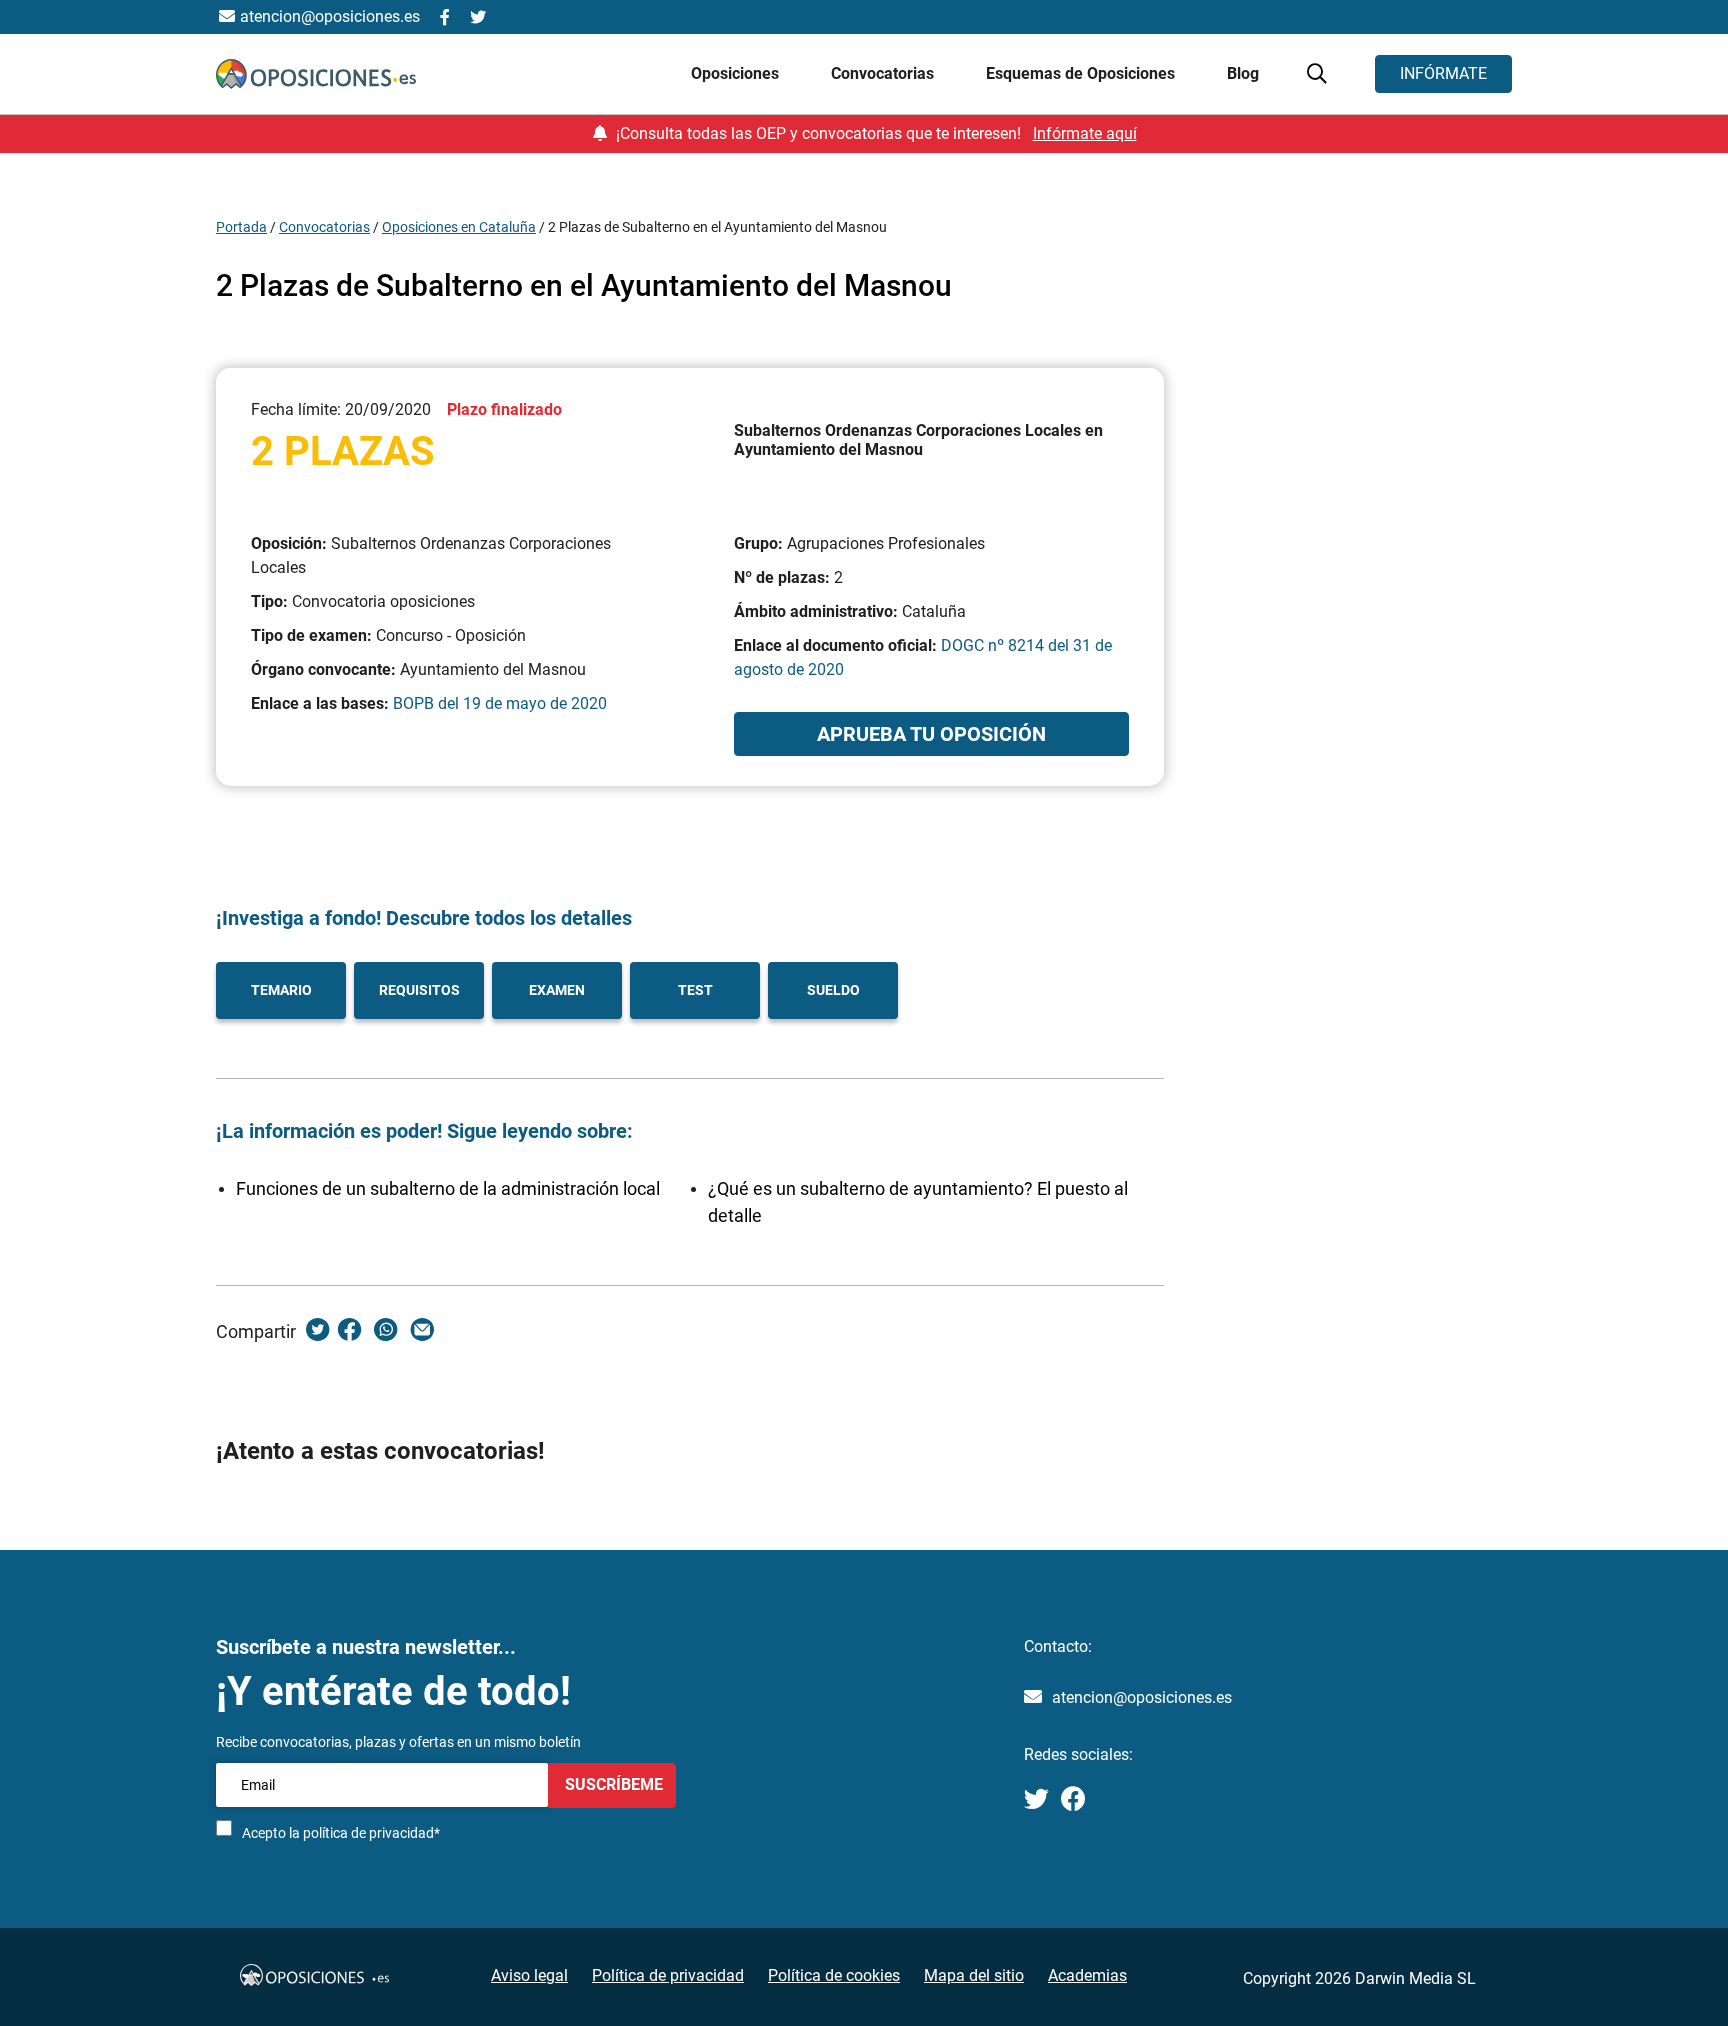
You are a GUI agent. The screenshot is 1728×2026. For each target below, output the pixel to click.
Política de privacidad (668, 1975)
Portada (241, 227)
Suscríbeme (612, 1784)
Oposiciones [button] (737, 73)
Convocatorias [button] (884, 73)
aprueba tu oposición (931, 734)
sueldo (833, 990)
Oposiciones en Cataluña (459, 227)
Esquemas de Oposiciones (1082, 73)
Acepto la (341, 1833)
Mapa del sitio (974, 1975)
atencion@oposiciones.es (1142, 1697)
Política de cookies (834, 1975)
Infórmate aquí (1085, 133)
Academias (1087, 1975)
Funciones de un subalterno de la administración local (448, 1188)
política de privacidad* (371, 1833)
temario (281, 990)
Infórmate (1443, 73)
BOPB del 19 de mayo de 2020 (500, 703)
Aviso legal (529, 1975)
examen (557, 990)
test (695, 990)
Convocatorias (324, 227)
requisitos (419, 990)
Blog (1243, 73)
